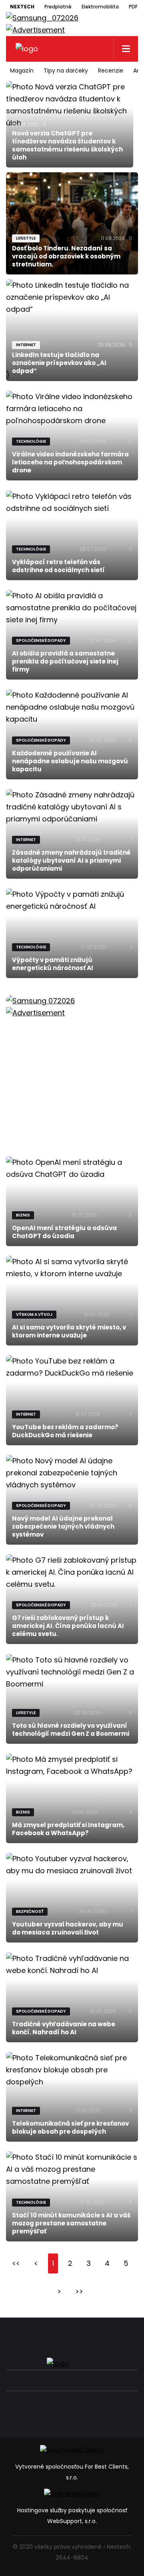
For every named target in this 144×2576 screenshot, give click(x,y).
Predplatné (58, 7)
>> (79, 2291)
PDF (133, 7)
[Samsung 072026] (72, 1067)
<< (16, 2263)
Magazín (22, 71)
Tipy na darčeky (66, 71)
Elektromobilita (100, 7)
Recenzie (111, 71)
